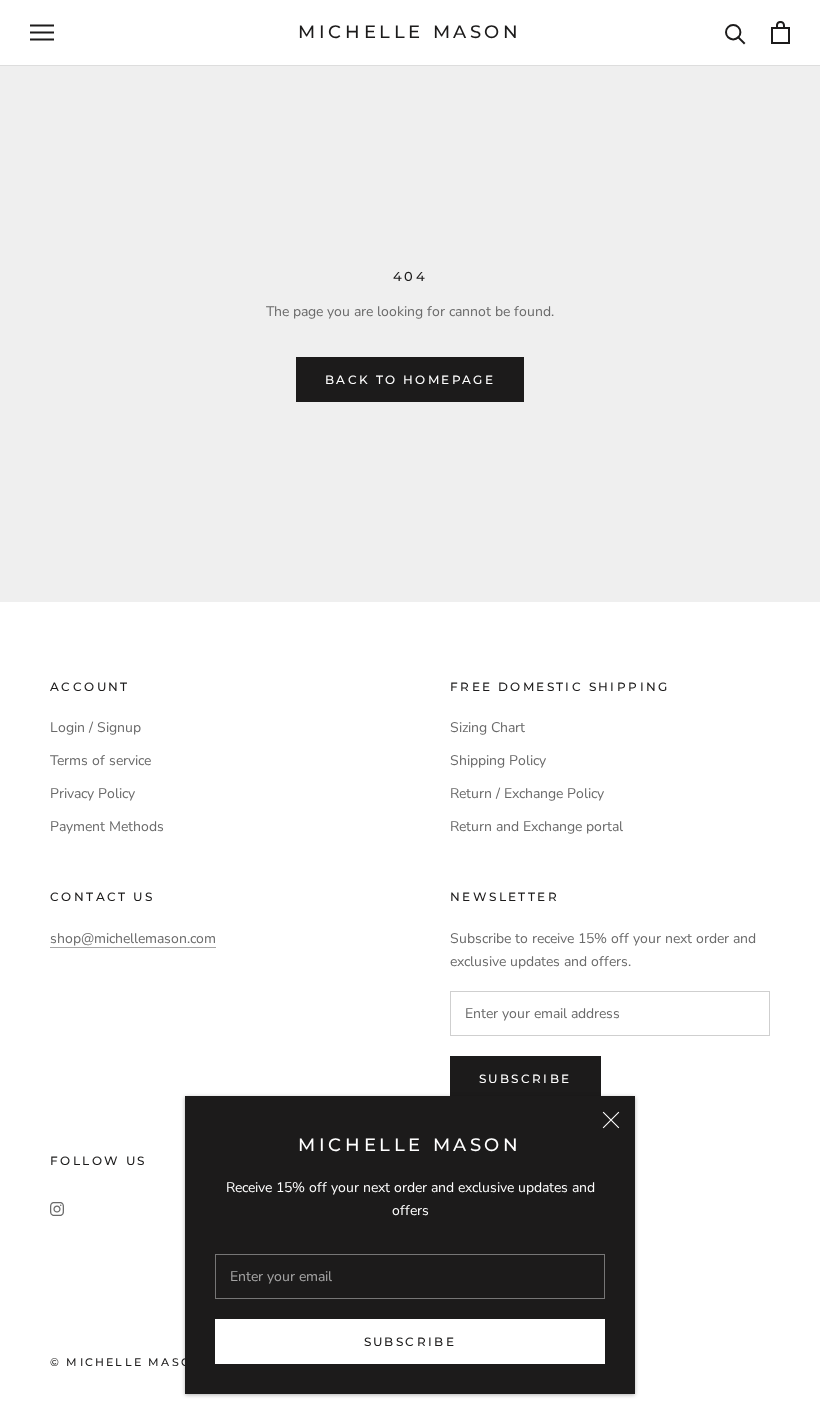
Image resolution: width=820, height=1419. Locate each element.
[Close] (611, 1120)
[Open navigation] (42, 32)
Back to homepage (410, 379)
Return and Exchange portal (536, 826)
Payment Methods (107, 826)
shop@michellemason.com (133, 938)
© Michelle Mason (126, 1362)
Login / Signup (95, 727)
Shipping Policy (498, 760)
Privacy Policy (92, 793)
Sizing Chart (487, 727)
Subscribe (410, 1341)
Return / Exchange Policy (527, 793)
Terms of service (100, 760)
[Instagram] (57, 1208)
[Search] (735, 32)
